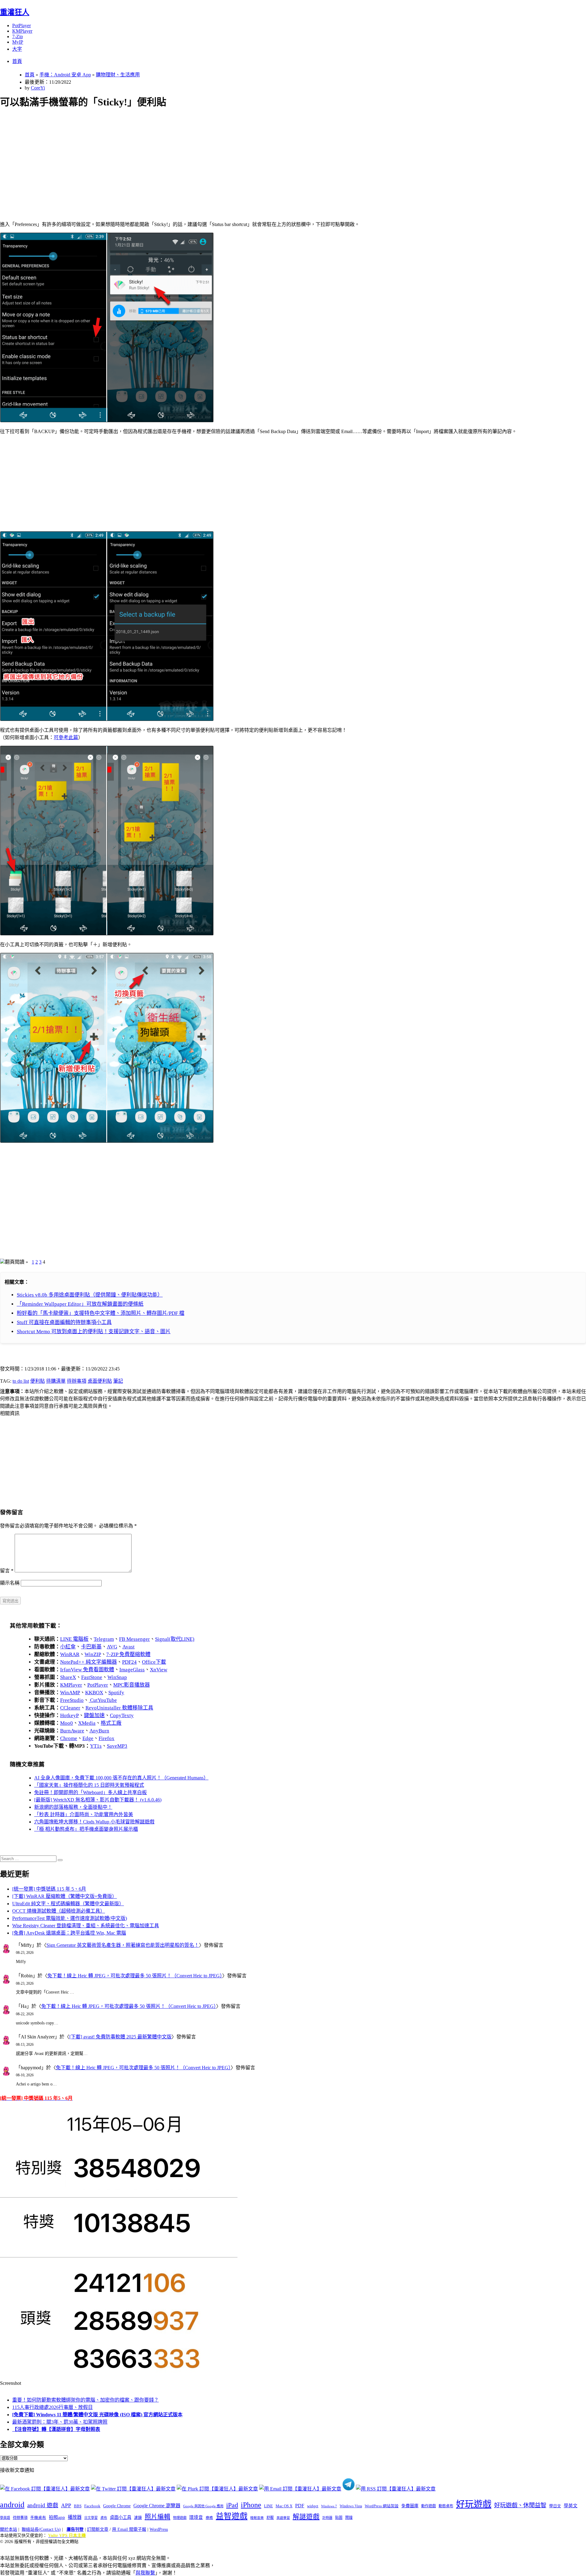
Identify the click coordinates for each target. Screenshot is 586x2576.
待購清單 (56, 1381)
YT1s (96, 1746)
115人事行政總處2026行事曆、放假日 (52, 2407)
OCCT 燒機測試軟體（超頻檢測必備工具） (59, 1911)
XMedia (87, 1723)
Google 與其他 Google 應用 (203, 2506)
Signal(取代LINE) (175, 1639)
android (12, 2505)
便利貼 (38, 1381)
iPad (232, 2505)
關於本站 (9, 2529)
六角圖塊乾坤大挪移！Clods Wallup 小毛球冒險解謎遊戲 (94, 1822)
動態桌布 (446, 2506)
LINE (268, 2506)
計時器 (327, 2518)
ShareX (68, 1677)
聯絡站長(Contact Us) (41, 2529)
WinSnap (117, 1677)
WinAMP (70, 1693)
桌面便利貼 (100, 1381)
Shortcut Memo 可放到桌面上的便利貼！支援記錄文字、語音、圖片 (94, 1332)
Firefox (107, 1738)
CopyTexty (122, 1715)
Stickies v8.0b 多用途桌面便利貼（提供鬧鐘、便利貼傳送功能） (90, 1295)
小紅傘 (68, 1647)
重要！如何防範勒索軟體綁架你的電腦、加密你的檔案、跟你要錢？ (85, 2400)
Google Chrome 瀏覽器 (157, 2506)
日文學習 (91, 2518)
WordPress (159, 2529)
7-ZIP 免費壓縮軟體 (128, 1654)
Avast (128, 1647)
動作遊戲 (429, 2506)
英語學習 (283, 2518)
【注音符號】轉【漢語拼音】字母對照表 (56, 2429)
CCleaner (70, 1708)
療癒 (209, 2518)
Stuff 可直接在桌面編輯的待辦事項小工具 (64, 1322)
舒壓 (270, 2518)
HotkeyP (69, 1715)
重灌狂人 (15, 12)
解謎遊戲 (306, 2517)
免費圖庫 (410, 2506)
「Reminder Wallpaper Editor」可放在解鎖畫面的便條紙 (80, 1304)
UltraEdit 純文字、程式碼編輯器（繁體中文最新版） (68, 1904)
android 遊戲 (43, 2505)
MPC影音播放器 (132, 1685)
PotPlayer (22, 26)
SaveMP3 (117, 1746)
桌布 (104, 2518)
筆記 (118, 1381)
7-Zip (18, 36)
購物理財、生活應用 (118, 75)
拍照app (57, 2517)
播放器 (75, 2517)
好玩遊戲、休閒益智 (520, 2505)
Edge (88, 1738)
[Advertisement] (183, 158)
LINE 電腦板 (74, 1639)
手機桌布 (38, 2518)
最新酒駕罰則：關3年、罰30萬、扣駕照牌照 (60, 2422)
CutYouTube (103, 1700)
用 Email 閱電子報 (129, 2529)
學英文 (571, 2506)
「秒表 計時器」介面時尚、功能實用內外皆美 (84, 1814)
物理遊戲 (180, 2518)
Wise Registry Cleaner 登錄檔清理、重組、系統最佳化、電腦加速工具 (86, 1926)
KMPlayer (22, 31)
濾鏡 (138, 2518)
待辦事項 (77, 1381)
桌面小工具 (121, 2517)
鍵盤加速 (94, 1715)
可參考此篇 (66, 737)
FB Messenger (134, 1639)
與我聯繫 (145, 2573)
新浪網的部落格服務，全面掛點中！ (73, 1807)
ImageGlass (132, 1670)
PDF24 (129, 1662)
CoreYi (38, 88)
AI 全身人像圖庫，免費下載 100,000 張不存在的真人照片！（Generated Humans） (121, 1778)
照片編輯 (157, 2517)
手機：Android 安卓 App (65, 75)
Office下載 (154, 1662)
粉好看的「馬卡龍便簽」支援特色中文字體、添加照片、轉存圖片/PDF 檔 (101, 1313)
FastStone (92, 1677)
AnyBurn (99, 1731)
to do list (21, 1381)
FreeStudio (72, 1700)
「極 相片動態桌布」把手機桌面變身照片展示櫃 (86, 1829)
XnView (159, 1670)
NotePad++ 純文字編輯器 (89, 1662)
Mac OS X (284, 2506)
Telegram (104, 1639)
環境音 (196, 2517)
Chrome (69, 1738)
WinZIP (93, 1654)
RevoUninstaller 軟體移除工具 (119, 1708)
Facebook (92, 2506)
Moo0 (67, 1723)
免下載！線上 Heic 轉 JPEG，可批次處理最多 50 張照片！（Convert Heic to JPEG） (135, 1976)
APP (66, 2505)
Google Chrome (117, 2506)
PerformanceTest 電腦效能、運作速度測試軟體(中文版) (70, 1918)
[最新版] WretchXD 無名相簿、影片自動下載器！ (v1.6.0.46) (98, 1800)
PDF (300, 2506)
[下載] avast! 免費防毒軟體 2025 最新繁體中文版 (120, 2037)
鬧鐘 (349, 2518)
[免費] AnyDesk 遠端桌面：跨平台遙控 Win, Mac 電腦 (69, 1933)
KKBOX (94, 1693)
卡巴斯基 (91, 1647)
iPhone (251, 2505)
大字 (17, 49)
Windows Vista (351, 2506)
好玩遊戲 (474, 2504)
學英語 (5, 2518)
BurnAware (72, 1731)
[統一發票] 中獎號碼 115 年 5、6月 (49, 1889)
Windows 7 (329, 2506)
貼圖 (339, 2518)
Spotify (116, 1693)
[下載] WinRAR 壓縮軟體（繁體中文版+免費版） (65, 1896)
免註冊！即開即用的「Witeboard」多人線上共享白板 (90, 1792)
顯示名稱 (10, 1583)
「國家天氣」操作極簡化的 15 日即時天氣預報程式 (89, 1785)
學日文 (555, 2506)
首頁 (17, 61)
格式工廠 (111, 1723)
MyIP (18, 42)
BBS (78, 2506)
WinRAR (70, 1654)
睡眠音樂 (257, 2518)
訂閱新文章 (98, 2529)
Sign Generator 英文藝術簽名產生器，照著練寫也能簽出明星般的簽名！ (123, 1945)
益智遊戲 (232, 2516)
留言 (7, 1571)
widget (313, 2506)
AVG (112, 1647)
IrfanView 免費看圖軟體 (87, 1670)
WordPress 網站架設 (382, 2506)
